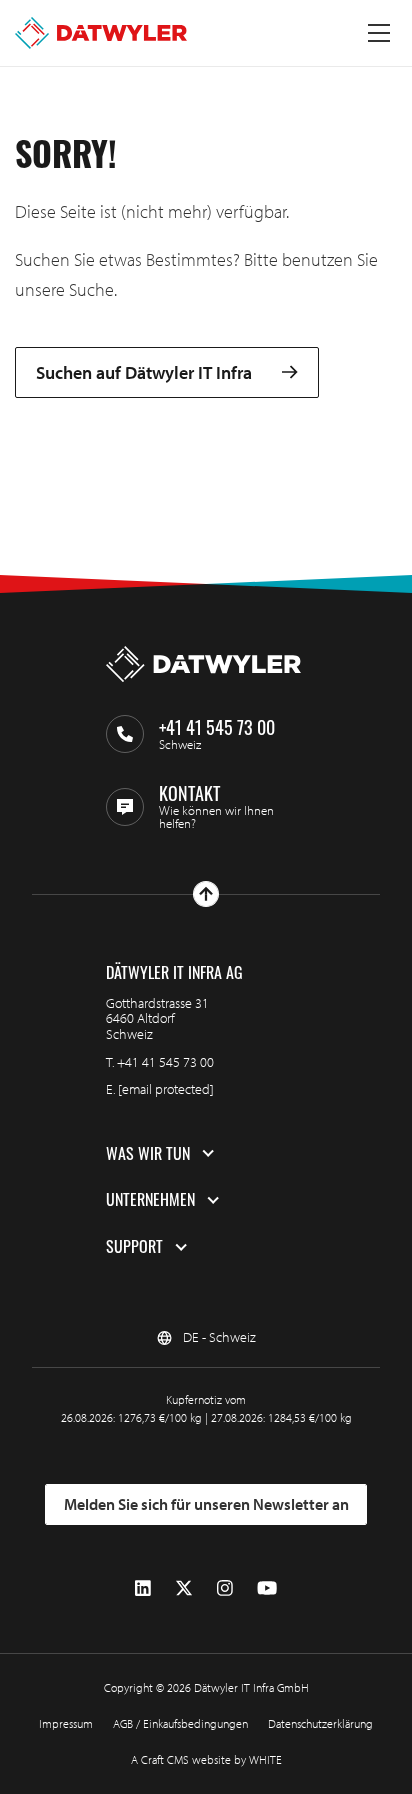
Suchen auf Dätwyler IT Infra (144, 372)
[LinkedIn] (143, 1588)
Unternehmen (150, 1200)
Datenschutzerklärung (320, 1723)
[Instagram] (225, 1588)
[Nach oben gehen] (206, 894)
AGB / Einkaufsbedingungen (180, 1723)
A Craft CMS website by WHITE (206, 1759)
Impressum (66, 1723)
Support (134, 1247)
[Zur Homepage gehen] (101, 33)
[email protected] (166, 1089)
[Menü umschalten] (379, 33)
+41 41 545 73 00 (165, 1062)
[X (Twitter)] (184, 1588)
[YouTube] (267, 1588)
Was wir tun (148, 1154)
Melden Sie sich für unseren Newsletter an (206, 1504)
